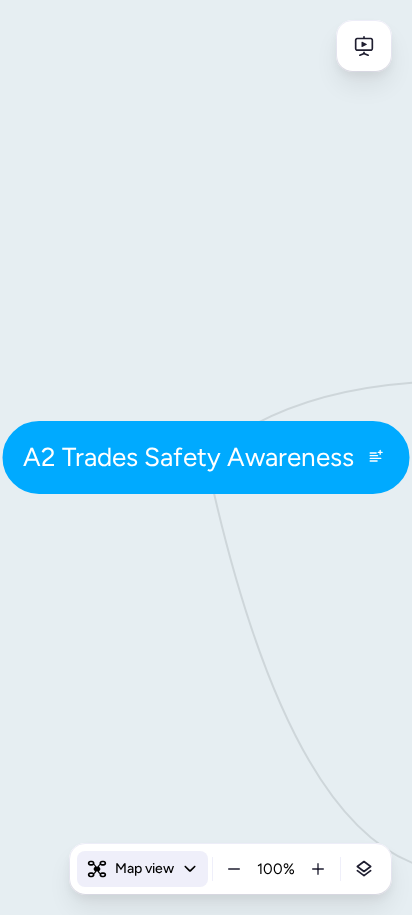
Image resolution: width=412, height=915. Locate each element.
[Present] (364, 46)
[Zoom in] (318, 869)
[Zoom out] (234, 869)
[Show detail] (364, 869)
